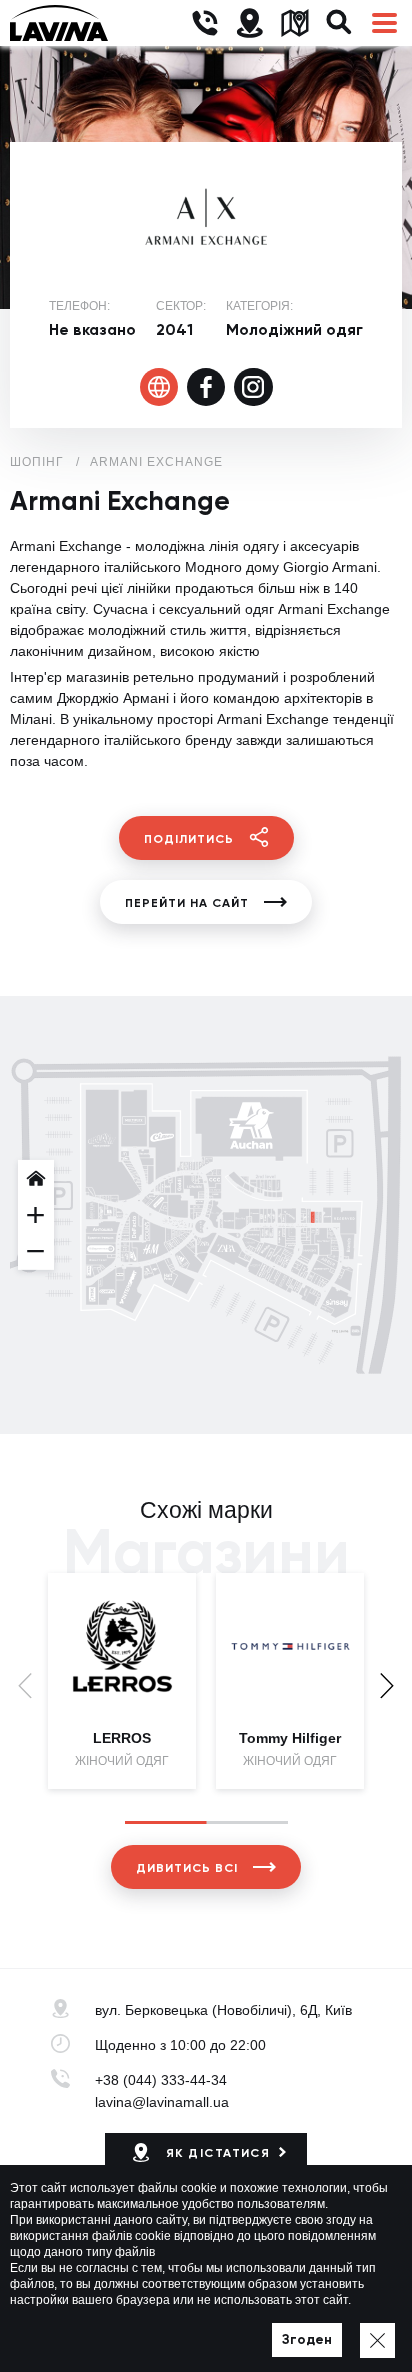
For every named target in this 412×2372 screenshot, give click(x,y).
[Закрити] (377, 2340)
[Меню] (384, 23)
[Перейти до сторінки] (159, 387)
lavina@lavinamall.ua (162, 2102)
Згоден (307, 2339)
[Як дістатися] (249, 23)
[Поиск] (339, 23)
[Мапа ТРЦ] (294, 23)
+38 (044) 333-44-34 (161, 2080)
